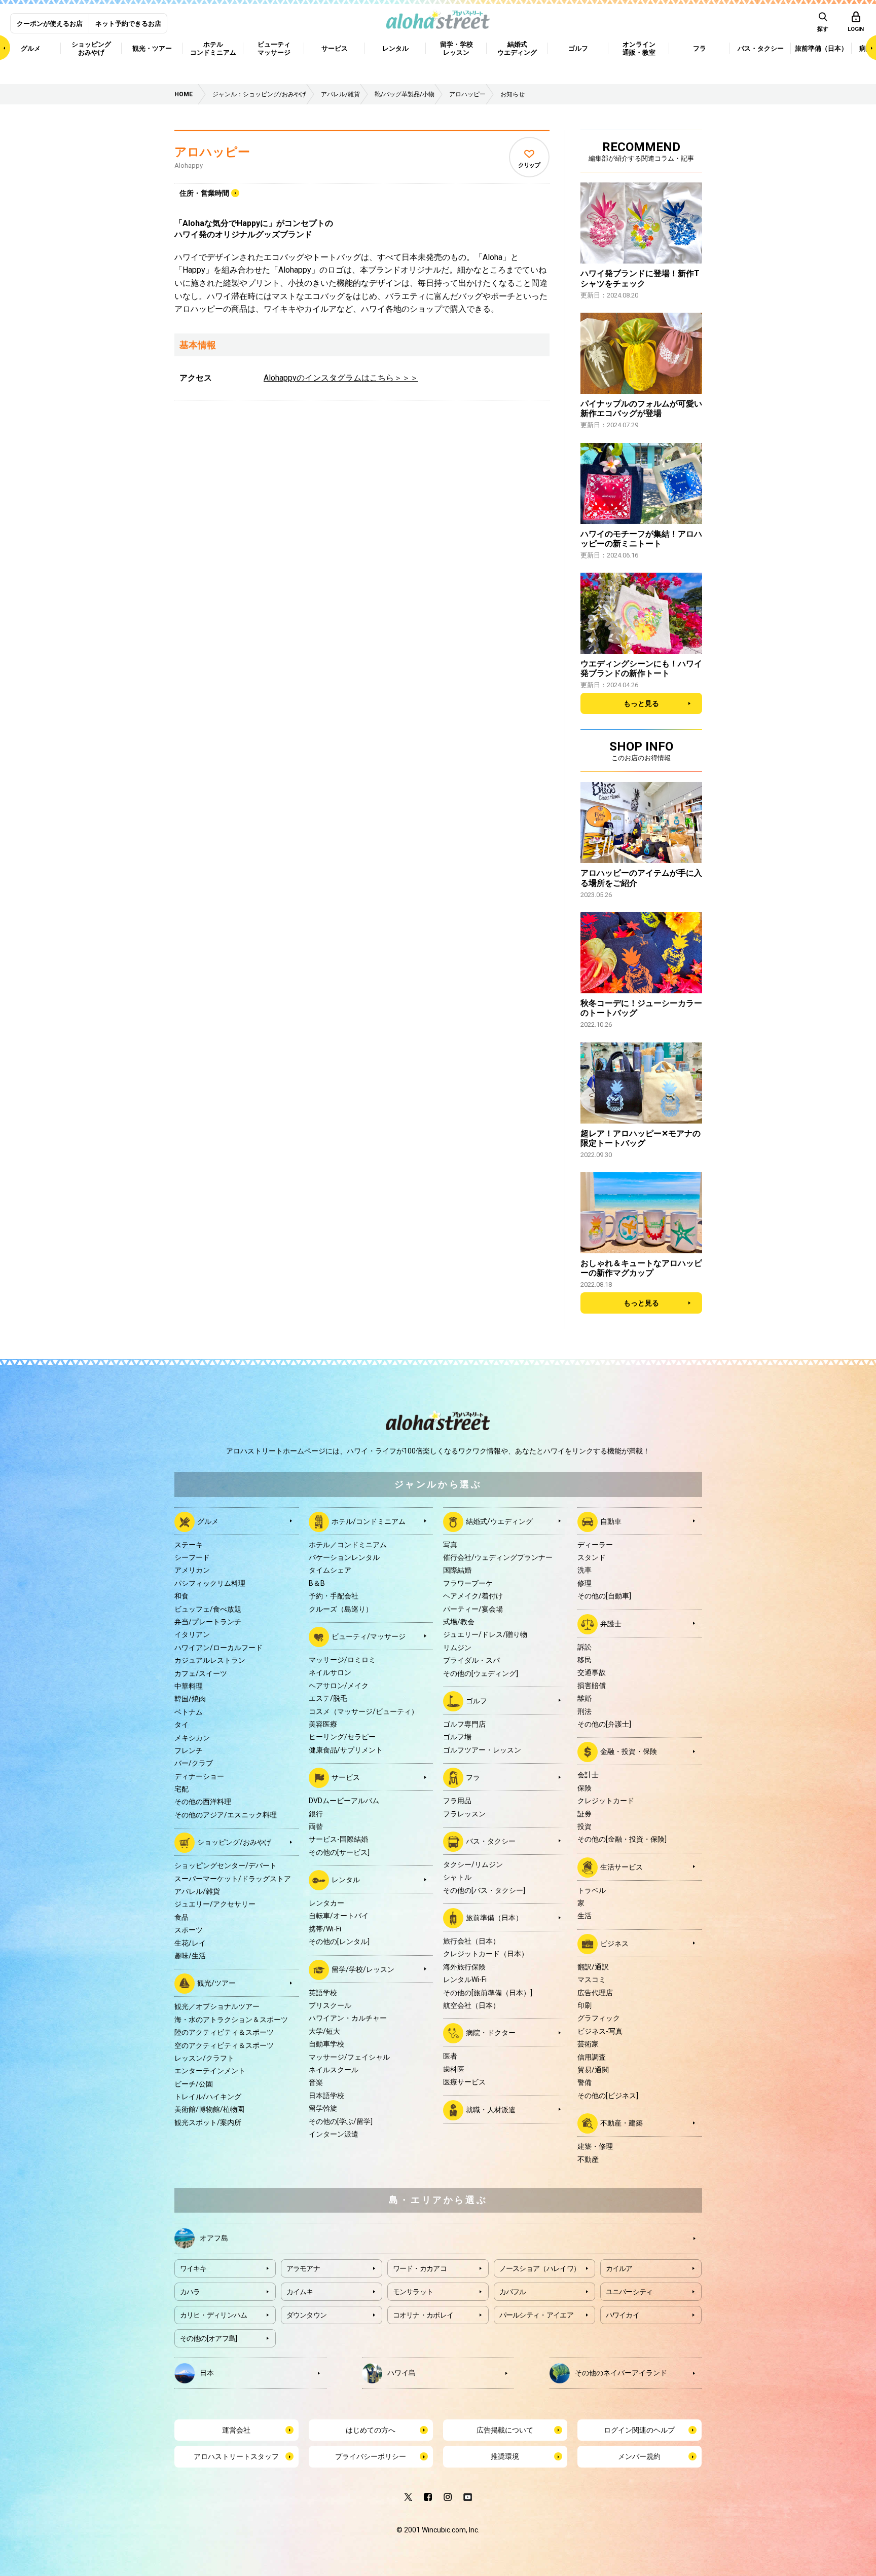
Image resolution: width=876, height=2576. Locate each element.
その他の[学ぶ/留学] (341, 2121)
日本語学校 (326, 2096)
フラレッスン (464, 1814)
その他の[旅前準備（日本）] (488, 1993)
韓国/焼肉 (190, 1699)
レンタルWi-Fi (465, 1980)
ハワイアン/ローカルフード (218, 1648)
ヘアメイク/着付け (473, 1596)
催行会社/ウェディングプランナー (498, 1557)
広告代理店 (595, 1993)
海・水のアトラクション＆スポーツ (231, 2020)
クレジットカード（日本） (486, 1954)
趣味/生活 (190, 1956)
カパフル (513, 2292)
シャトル (457, 1877)
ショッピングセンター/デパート (226, 1865)
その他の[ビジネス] (608, 2096)
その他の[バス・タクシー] (484, 1890)
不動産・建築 (622, 2123)
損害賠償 (592, 1686)
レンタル (346, 1880)
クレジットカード (606, 1801)
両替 (316, 1826)
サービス (346, 1777)
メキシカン (192, 1738)
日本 (207, 2372)
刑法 (585, 1711)
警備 (585, 2082)
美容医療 (323, 1724)
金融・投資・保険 (629, 1751)
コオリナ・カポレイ (423, 2315)
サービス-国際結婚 (338, 1839)
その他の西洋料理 (203, 1802)
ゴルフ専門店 (464, 1724)
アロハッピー (212, 152)
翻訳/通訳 (593, 1967)
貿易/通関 (593, 2070)
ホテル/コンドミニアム (369, 1521)
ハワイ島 (401, 2372)
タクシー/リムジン (473, 1864)
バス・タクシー (491, 1841)
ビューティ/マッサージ (369, 1636)
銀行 (316, 1814)
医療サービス (464, 2082)
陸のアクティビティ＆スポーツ (224, 2032)
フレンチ (189, 1750)
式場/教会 (459, 1622)
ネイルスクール (334, 2070)
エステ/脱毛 (328, 1698)
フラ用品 (457, 1801)
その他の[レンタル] (339, 1942)
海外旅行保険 (464, 1967)
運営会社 (236, 2430)
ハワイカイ (623, 2315)
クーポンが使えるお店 (50, 24)
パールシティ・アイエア (536, 2315)
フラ (473, 1777)
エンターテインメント (210, 2071)
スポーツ (189, 1930)
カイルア (619, 2268)
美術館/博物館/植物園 (209, 2109)
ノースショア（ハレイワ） (540, 2268)
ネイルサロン (330, 1672)
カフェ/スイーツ (201, 1673)
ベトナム (189, 1712)
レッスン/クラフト (204, 2058)
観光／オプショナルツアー (217, 2006)
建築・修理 (595, 2146)
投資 (585, 1826)
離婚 (585, 1698)
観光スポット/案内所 (208, 2122)
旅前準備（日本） (494, 1918)
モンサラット (413, 2292)
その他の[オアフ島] (209, 2338)
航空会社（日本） (471, 2005)
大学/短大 (324, 2031)
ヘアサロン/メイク (339, 1686)
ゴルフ (477, 1701)
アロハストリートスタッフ (236, 2456)
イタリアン (192, 1634)
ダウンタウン (307, 2315)
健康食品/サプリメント (346, 1750)
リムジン (457, 1648)
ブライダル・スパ (471, 1660)
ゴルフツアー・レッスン (482, 1750)
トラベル (592, 1890)
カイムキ (300, 2292)
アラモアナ (303, 2268)
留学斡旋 (323, 2108)
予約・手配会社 (334, 1596)
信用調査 (592, 2057)
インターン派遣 (334, 2134)
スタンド (592, 1557)
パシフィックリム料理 (210, 1583)
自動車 (611, 1521)
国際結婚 (457, 1570)
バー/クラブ (194, 1763)
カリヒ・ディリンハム (214, 2315)
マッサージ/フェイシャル (349, 2057)
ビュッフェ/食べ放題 (208, 1609)
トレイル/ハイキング (208, 2097)
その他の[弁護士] (604, 1724)
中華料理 (189, 1686)
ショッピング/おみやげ (234, 1842)
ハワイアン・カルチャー (348, 2018)
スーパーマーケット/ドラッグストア (233, 1879)
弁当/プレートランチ (208, 1622)
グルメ (208, 1521)
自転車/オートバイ (339, 1916)
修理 (585, 1583)
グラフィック (599, 2018)
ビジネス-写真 (600, 2031)
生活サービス (622, 1866)
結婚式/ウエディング (499, 1521)
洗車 (585, 1570)
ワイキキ (193, 2268)
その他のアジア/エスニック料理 (226, 1815)
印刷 (585, 2005)
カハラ (190, 2292)
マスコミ (592, 1980)
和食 (181, 1596)
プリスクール (330, 2005)
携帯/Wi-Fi (325, 1929)
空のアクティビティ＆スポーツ (224, 2045)
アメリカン (192, 1570)
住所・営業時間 (204, 193)
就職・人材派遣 (491, 2109)
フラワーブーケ (468, 1583)
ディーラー (595, 1545)
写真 (450, 1545)
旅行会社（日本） (471, 1941)
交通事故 (592, 1672)
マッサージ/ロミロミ (342, 1660)
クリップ (529, 165)
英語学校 (323, 1993)
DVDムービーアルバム (344, 1801)
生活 (585, 1916)
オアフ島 (214, 2237)
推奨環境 (505, 2456)
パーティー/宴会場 (473, 1609)
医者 (450, 2056)
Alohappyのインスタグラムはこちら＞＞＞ (341, 378)
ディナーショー (199, 1776)
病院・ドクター (491, 2033)
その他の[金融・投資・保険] (622, 1839)
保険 (585, 1788)
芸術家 (588, 2044)
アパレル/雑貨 (197, 1891)
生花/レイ (190, 1943)
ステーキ (189, 1545)
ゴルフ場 (457, 1737)
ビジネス (614, 1944)
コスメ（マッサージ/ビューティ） (363, 1711)
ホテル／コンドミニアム (348, 1545)
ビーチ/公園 (194, 2084)
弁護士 (611, 1623)
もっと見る (641, 703)
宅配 (181, 1789)
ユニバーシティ (629, 2292)
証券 (585, 1814)
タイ (181, 1725)
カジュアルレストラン (210, 1660)
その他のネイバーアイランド (621, 2372)
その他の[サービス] (339, 1852)
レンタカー (326, 1903)
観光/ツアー (216, 1983)
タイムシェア (330, 1570)
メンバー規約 (639, 2456)
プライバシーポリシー (371, 2456)
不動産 (588, 2159)
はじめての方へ (371, 2430)
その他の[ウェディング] (481, 1673)
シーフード (192, 1557)
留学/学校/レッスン (363, 1969)
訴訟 (585, 1647)
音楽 (316, 2082)
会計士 (588, 1775)
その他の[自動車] (604, 1596)
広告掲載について (505, 2430)
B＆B (317, 1583)
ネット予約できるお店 (128, 24)
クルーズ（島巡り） (341, 1609)
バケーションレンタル (344, 1557)
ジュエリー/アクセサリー (215, 1904)
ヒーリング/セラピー (342, 1737)
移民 (585, 1660)
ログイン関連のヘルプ (639, 2430)
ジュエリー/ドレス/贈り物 (485, 1634)
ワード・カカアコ (420, 2268)
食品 (181, 1917)
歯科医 (454, 2069)
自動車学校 (326, 2044)
